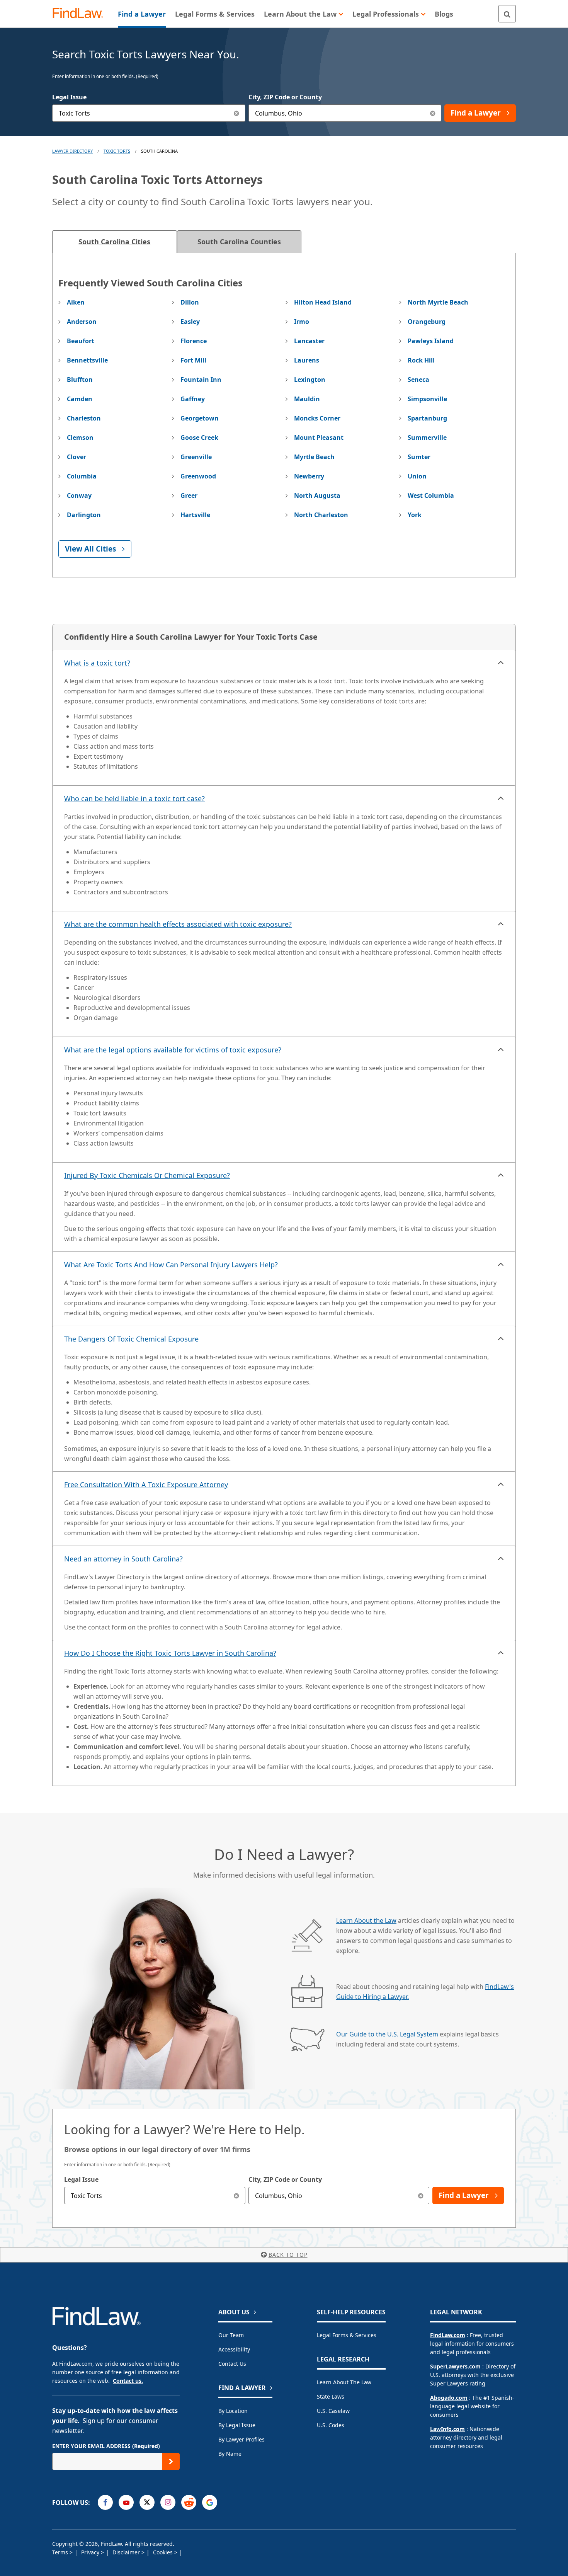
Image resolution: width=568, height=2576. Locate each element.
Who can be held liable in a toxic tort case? (134, 799)
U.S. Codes (331, 2425)
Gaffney (193, 399)
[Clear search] (237, 2195)
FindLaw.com (448, 2335)
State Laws (331, 2396)
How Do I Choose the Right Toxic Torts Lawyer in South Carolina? (170, 1653)
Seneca (418, 380)
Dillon (190, 302)
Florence (194, 341)
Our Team (231, 2335)
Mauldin (307, 399)
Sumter (419, 457)
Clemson (80, 438)
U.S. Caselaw (333, 2411)
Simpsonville (427, 399)
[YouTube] (126, 2502)
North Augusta (317, 495)
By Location (233, 2411)
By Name (230, 2454)
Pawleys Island (431, 341)
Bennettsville (87, 360)
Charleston (84, 418)
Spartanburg (427, 418)
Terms (61, 2552)
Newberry (309, 476)
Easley (190, 322)
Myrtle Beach (314, 457)
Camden (80, 399)
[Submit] (171, 2461)
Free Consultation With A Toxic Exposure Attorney (146, 1485)
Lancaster (309, 341)
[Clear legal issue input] (237, 113)
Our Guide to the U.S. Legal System (387, 2034)
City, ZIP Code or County (285, 97)
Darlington (84, 515)
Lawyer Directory (72, 151)
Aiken (76, 302)
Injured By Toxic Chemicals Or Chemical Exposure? (147, 1175)
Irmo (302, 322)
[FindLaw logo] (81, 14)
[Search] (507, 14)
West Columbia (431, 495)
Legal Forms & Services (347, 2335)
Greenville (196, 457)
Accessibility (234, 2349)
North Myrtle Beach (438, 302)
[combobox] (149, 113)
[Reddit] (189, 2502)
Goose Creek (199, 438)
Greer (189, 495)
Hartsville (195, 515)
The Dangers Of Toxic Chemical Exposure (131, 1339)
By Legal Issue (237, 2425)
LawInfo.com (447, 2429)
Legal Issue (69, 97)
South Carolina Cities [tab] (114, 242)
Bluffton (80, 380)
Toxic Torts (117, 151)
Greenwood (198, 476)
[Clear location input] (433, 113)
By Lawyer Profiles (241, 2439)
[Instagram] (168, 2502)
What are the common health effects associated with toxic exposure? (178, 924)
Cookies (164, 2552)
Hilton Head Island (323, 302)
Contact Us (232, 2364)
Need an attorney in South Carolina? (123, 1559)
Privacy (91, 2552)
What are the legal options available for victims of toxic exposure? (173, 1050)
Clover (77, 457)
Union (417, 476)
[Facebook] (105, 2502)
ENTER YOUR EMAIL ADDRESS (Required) (106, 2446)
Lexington (310, 380)
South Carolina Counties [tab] (239, 242)
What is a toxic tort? (97, 663)
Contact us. (128, 2381)
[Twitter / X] (147, 2502)
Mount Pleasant (319, 438)
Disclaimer (127, 2552)
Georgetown (200, 418)
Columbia (82, 476)
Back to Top (288, 2255)
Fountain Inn (201, 380)
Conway (79, 495)
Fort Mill (193, 360)
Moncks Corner (317, 418)
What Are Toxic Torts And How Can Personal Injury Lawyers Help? (171, 1265)
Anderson (82, 322)
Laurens (307, 360)
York (415, 515)
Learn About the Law (366, 1921)
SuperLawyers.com (455, 2366)
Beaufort (81, 341)
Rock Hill (421, 360)
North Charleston (321, 515)
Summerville (427, 438)
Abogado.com (449, 2398)
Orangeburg (427, 322)
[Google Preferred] (210, 2502)
